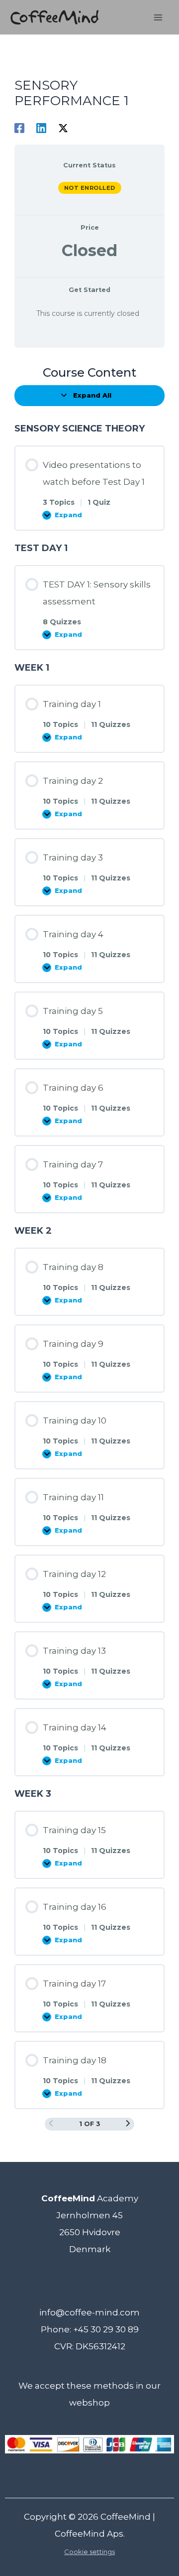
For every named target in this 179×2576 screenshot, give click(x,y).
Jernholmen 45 (89, 2215)
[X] (63, 128)
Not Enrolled (90, 188)
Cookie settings (89, 2552)
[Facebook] (19, 128)
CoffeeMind (126, 2517)
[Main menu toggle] (158, 17)
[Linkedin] (41, 128)
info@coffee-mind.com (89, 2312)
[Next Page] (128, 2124)
